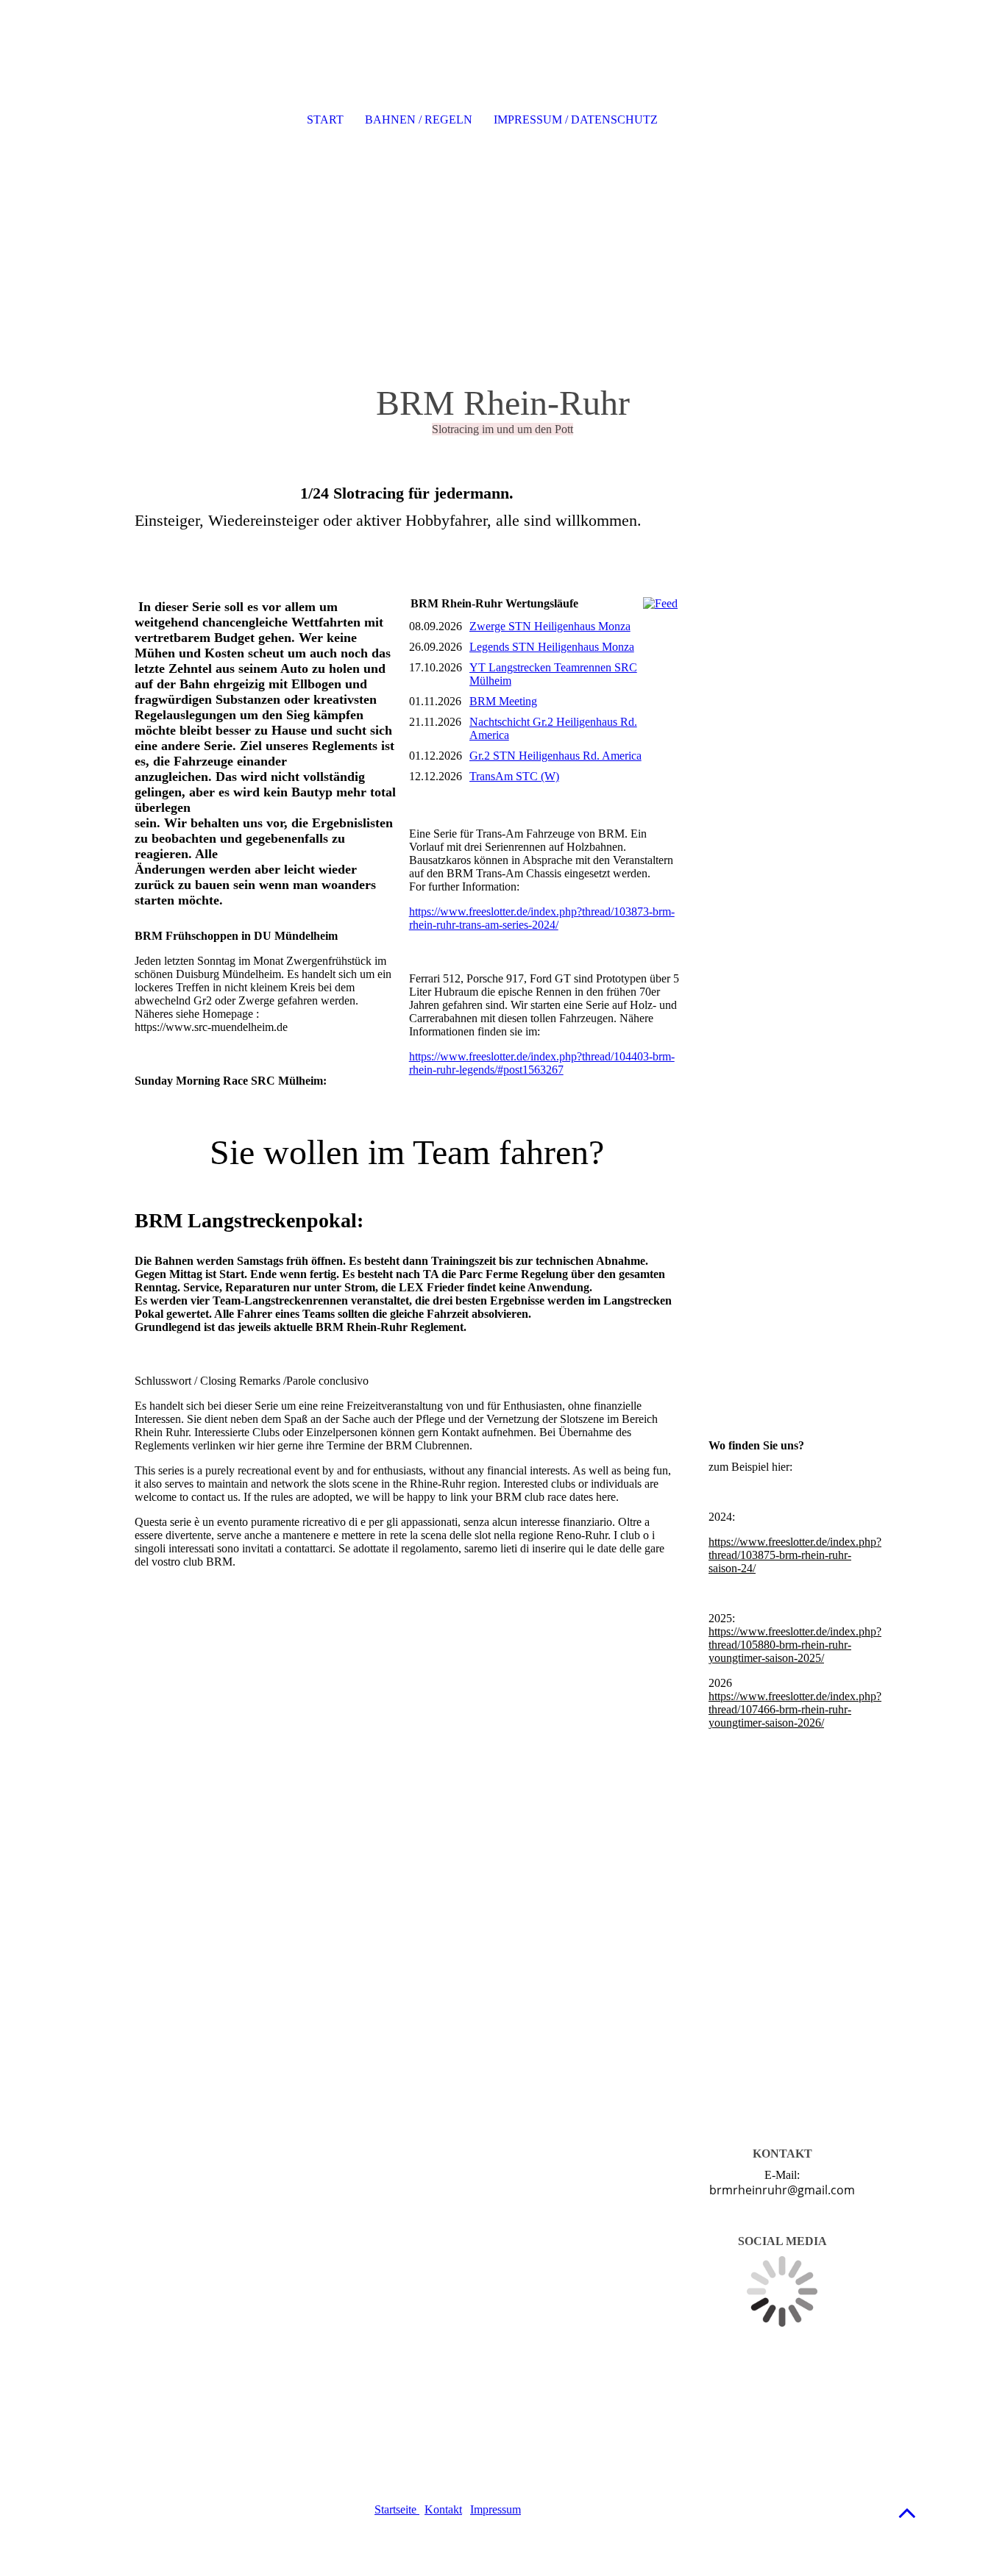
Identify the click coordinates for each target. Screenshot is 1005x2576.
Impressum (496, 2509)
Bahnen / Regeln (419, 119)
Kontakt (443, 2509)
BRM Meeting (503, 701)
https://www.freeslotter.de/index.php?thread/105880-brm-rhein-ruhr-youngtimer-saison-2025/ (795, 1645)
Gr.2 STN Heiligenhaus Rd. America (555, 756)
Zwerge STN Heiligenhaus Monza (550, 626)
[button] (907, 2512)
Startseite (397, 2509)
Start (325, 119)
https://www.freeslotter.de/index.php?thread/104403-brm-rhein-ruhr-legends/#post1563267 (542, 1063)
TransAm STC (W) (514, 776)
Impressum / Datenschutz (576, 119)
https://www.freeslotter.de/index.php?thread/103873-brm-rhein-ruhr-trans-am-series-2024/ (542, 918)
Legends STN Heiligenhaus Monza (552, 647)
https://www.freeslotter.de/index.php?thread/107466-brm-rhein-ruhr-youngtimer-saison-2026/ (795, 1709)
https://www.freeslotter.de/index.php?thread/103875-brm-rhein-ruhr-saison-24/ (795, 1555)
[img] (502, 184)
